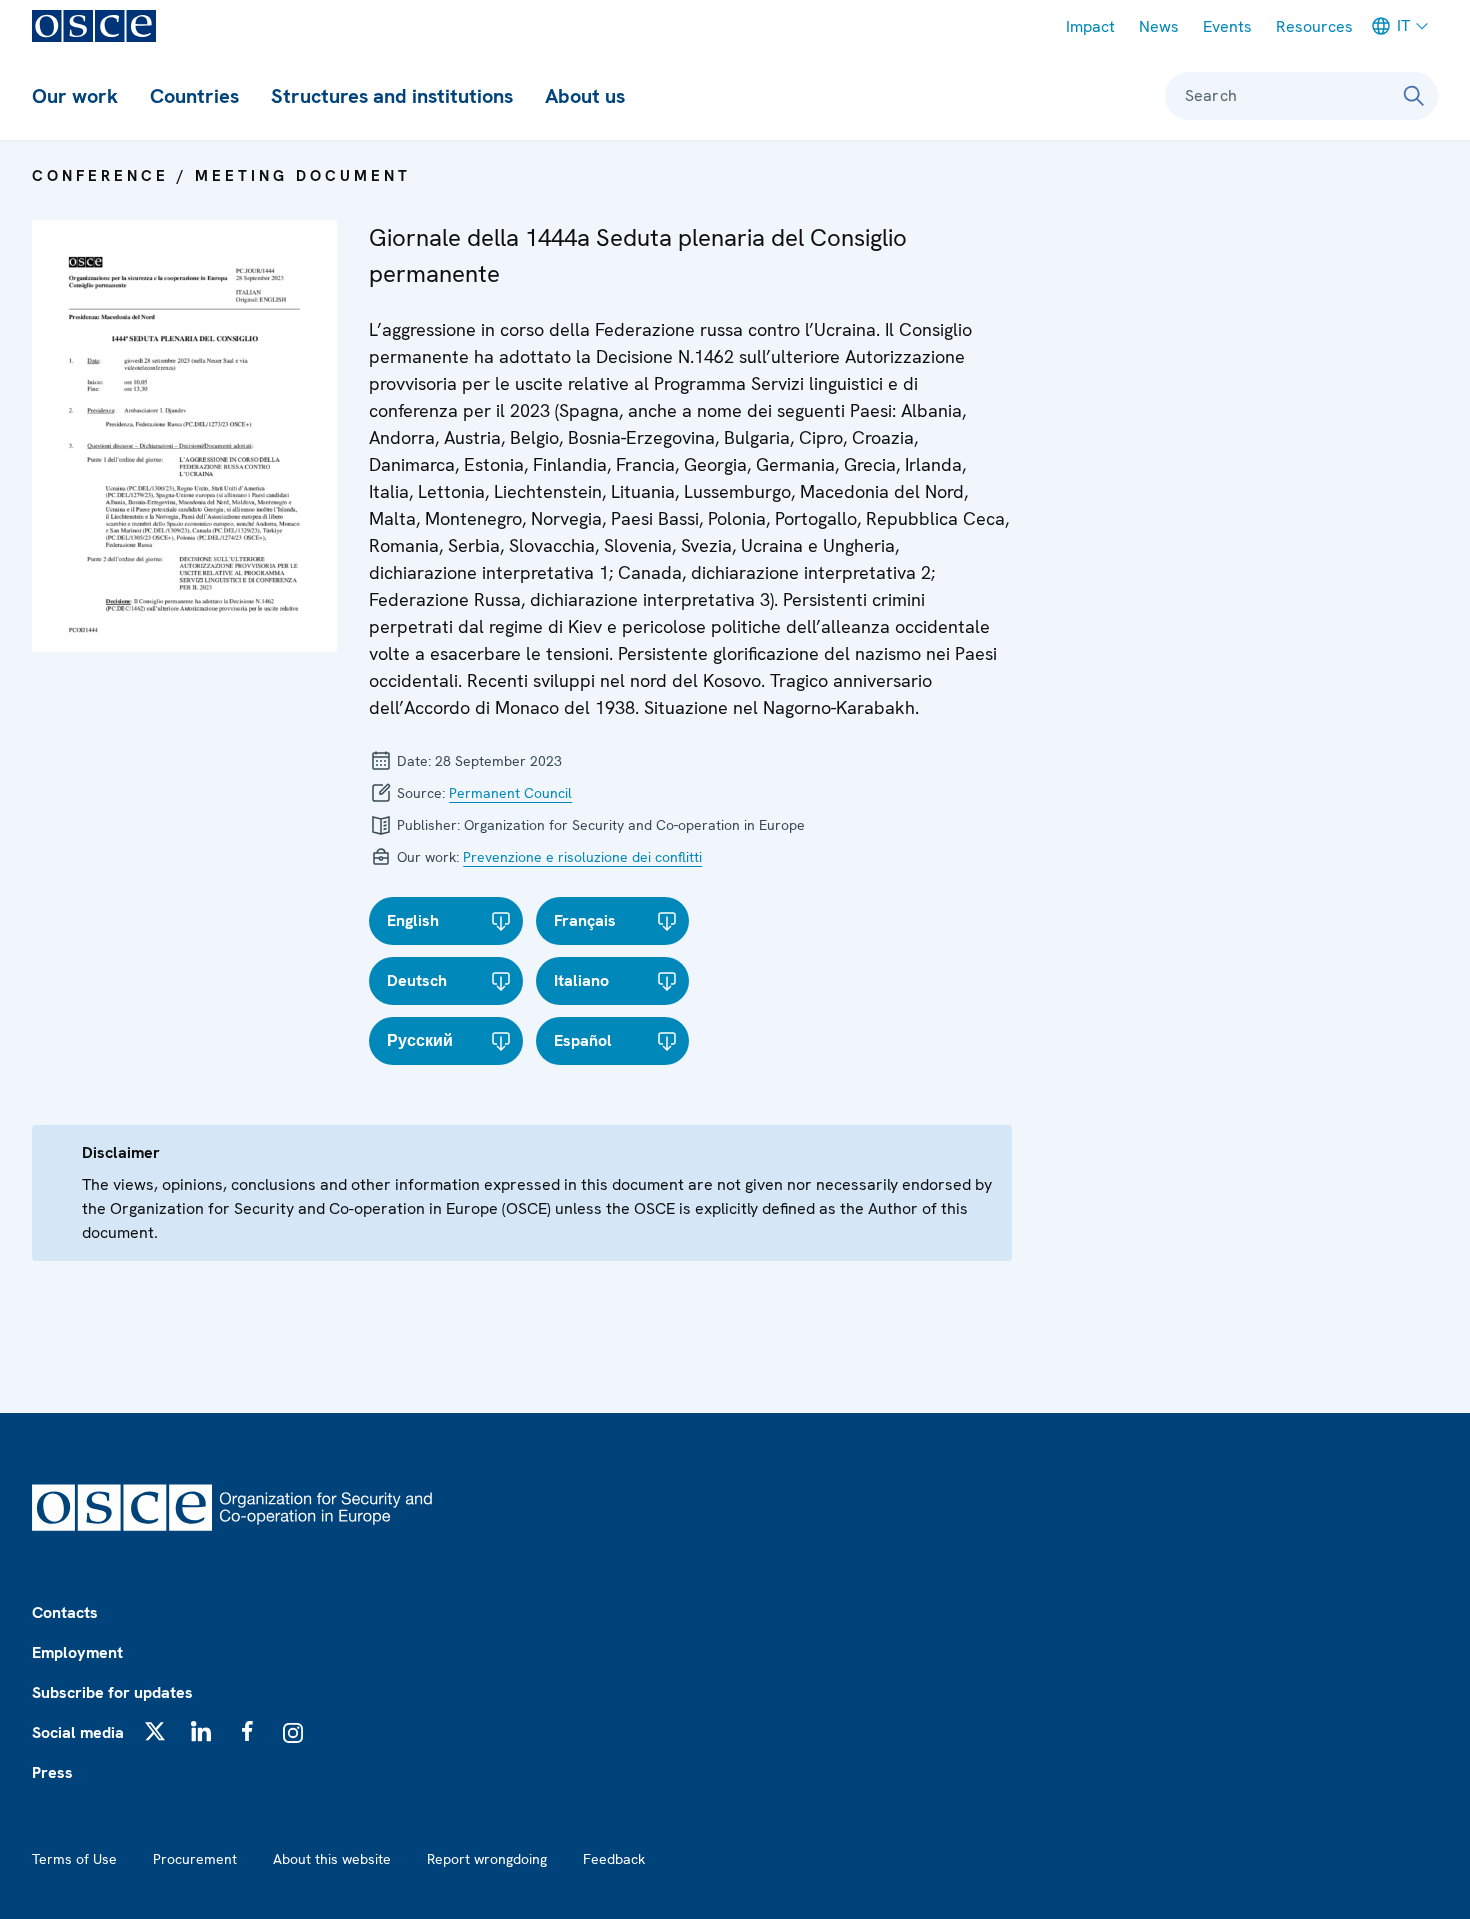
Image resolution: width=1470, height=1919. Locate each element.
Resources (1314, 26)
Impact (1090, 26)
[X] (155, 1731)
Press (52, 1772)
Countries (194, 96)
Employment (77, 1652)
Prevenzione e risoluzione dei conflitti (582, 857)
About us (585, 96)
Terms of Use (74, 1859)
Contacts (65, 1612)
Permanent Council (510, 793)
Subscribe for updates (112, 1692)
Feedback (614, 1859)
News (1159, 26)
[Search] (1414, 96)
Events (1227, 26)
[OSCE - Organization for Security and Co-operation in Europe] (94, 26)
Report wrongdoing (487, 1859)
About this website (332, 1859)
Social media (78, 1732)
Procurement (195, 1859)
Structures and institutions (392, 96)
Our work (75, 96)
